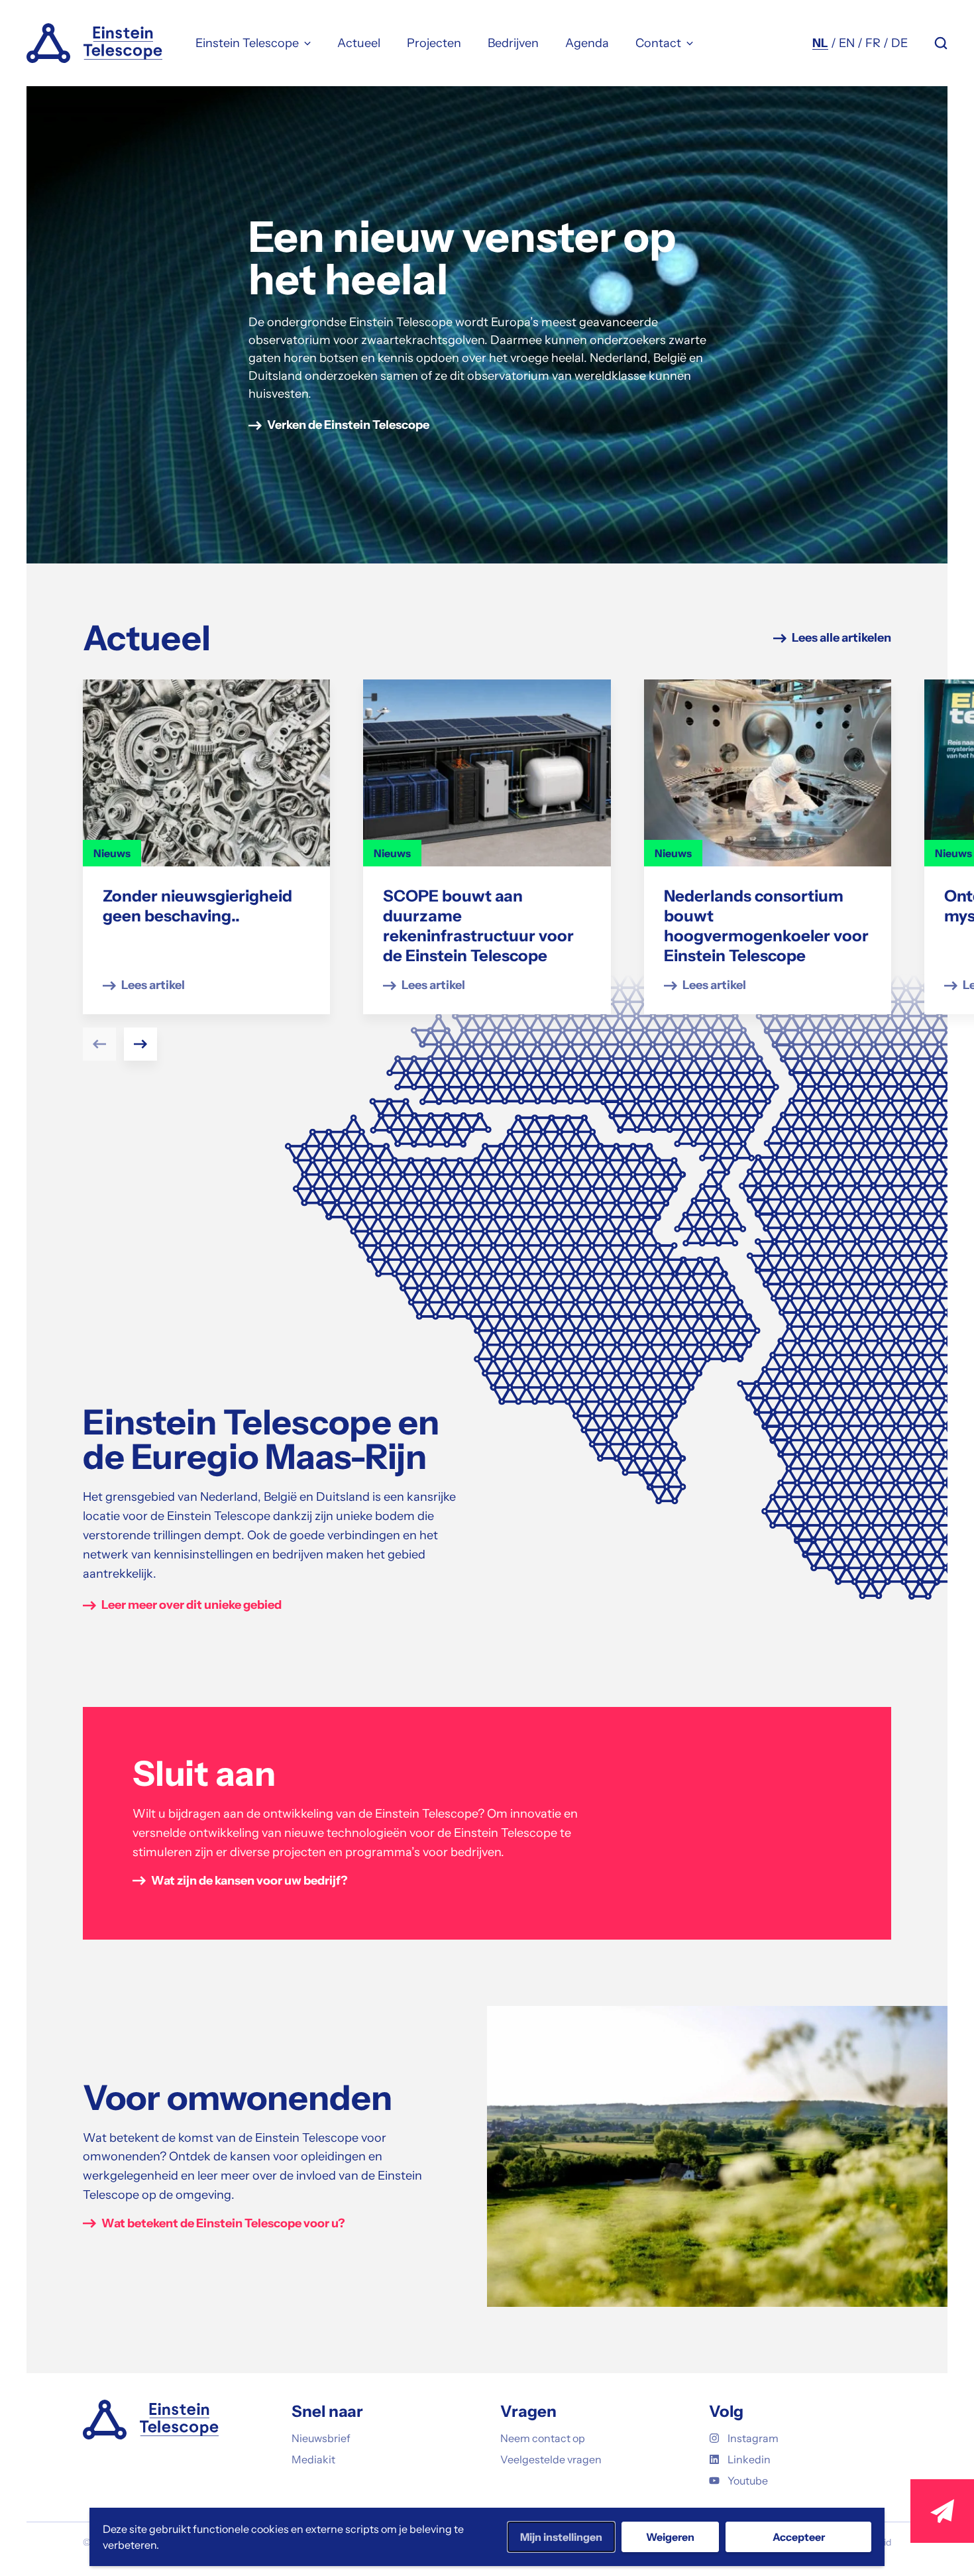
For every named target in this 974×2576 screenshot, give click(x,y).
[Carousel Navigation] (487, 1044)
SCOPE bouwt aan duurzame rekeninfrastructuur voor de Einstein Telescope (478, 926)
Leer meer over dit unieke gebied (191, 1605)
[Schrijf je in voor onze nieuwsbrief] (942, 2511)
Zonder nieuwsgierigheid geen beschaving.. (197, 906)
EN (847, 43)
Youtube (748, 2481)
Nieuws (112, 853)
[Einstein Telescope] (94, 43)
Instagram (753, 2438)
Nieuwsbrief (321, 2438)
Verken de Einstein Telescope (348, 425)
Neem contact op (543, 2438)
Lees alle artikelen (841, 638)
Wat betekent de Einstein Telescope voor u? (223, 2223)
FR (873, 43)
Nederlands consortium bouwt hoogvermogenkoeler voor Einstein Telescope (766, 926)
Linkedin (749, 2459)
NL (820, 43)
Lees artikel (153, 985)
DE (899, 43)
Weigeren (670, 2537)
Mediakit (313, 2459)
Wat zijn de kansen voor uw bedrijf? (249, 1881)
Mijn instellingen (561, 2537)
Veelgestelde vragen (551, 2459)
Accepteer (799, 2537)
